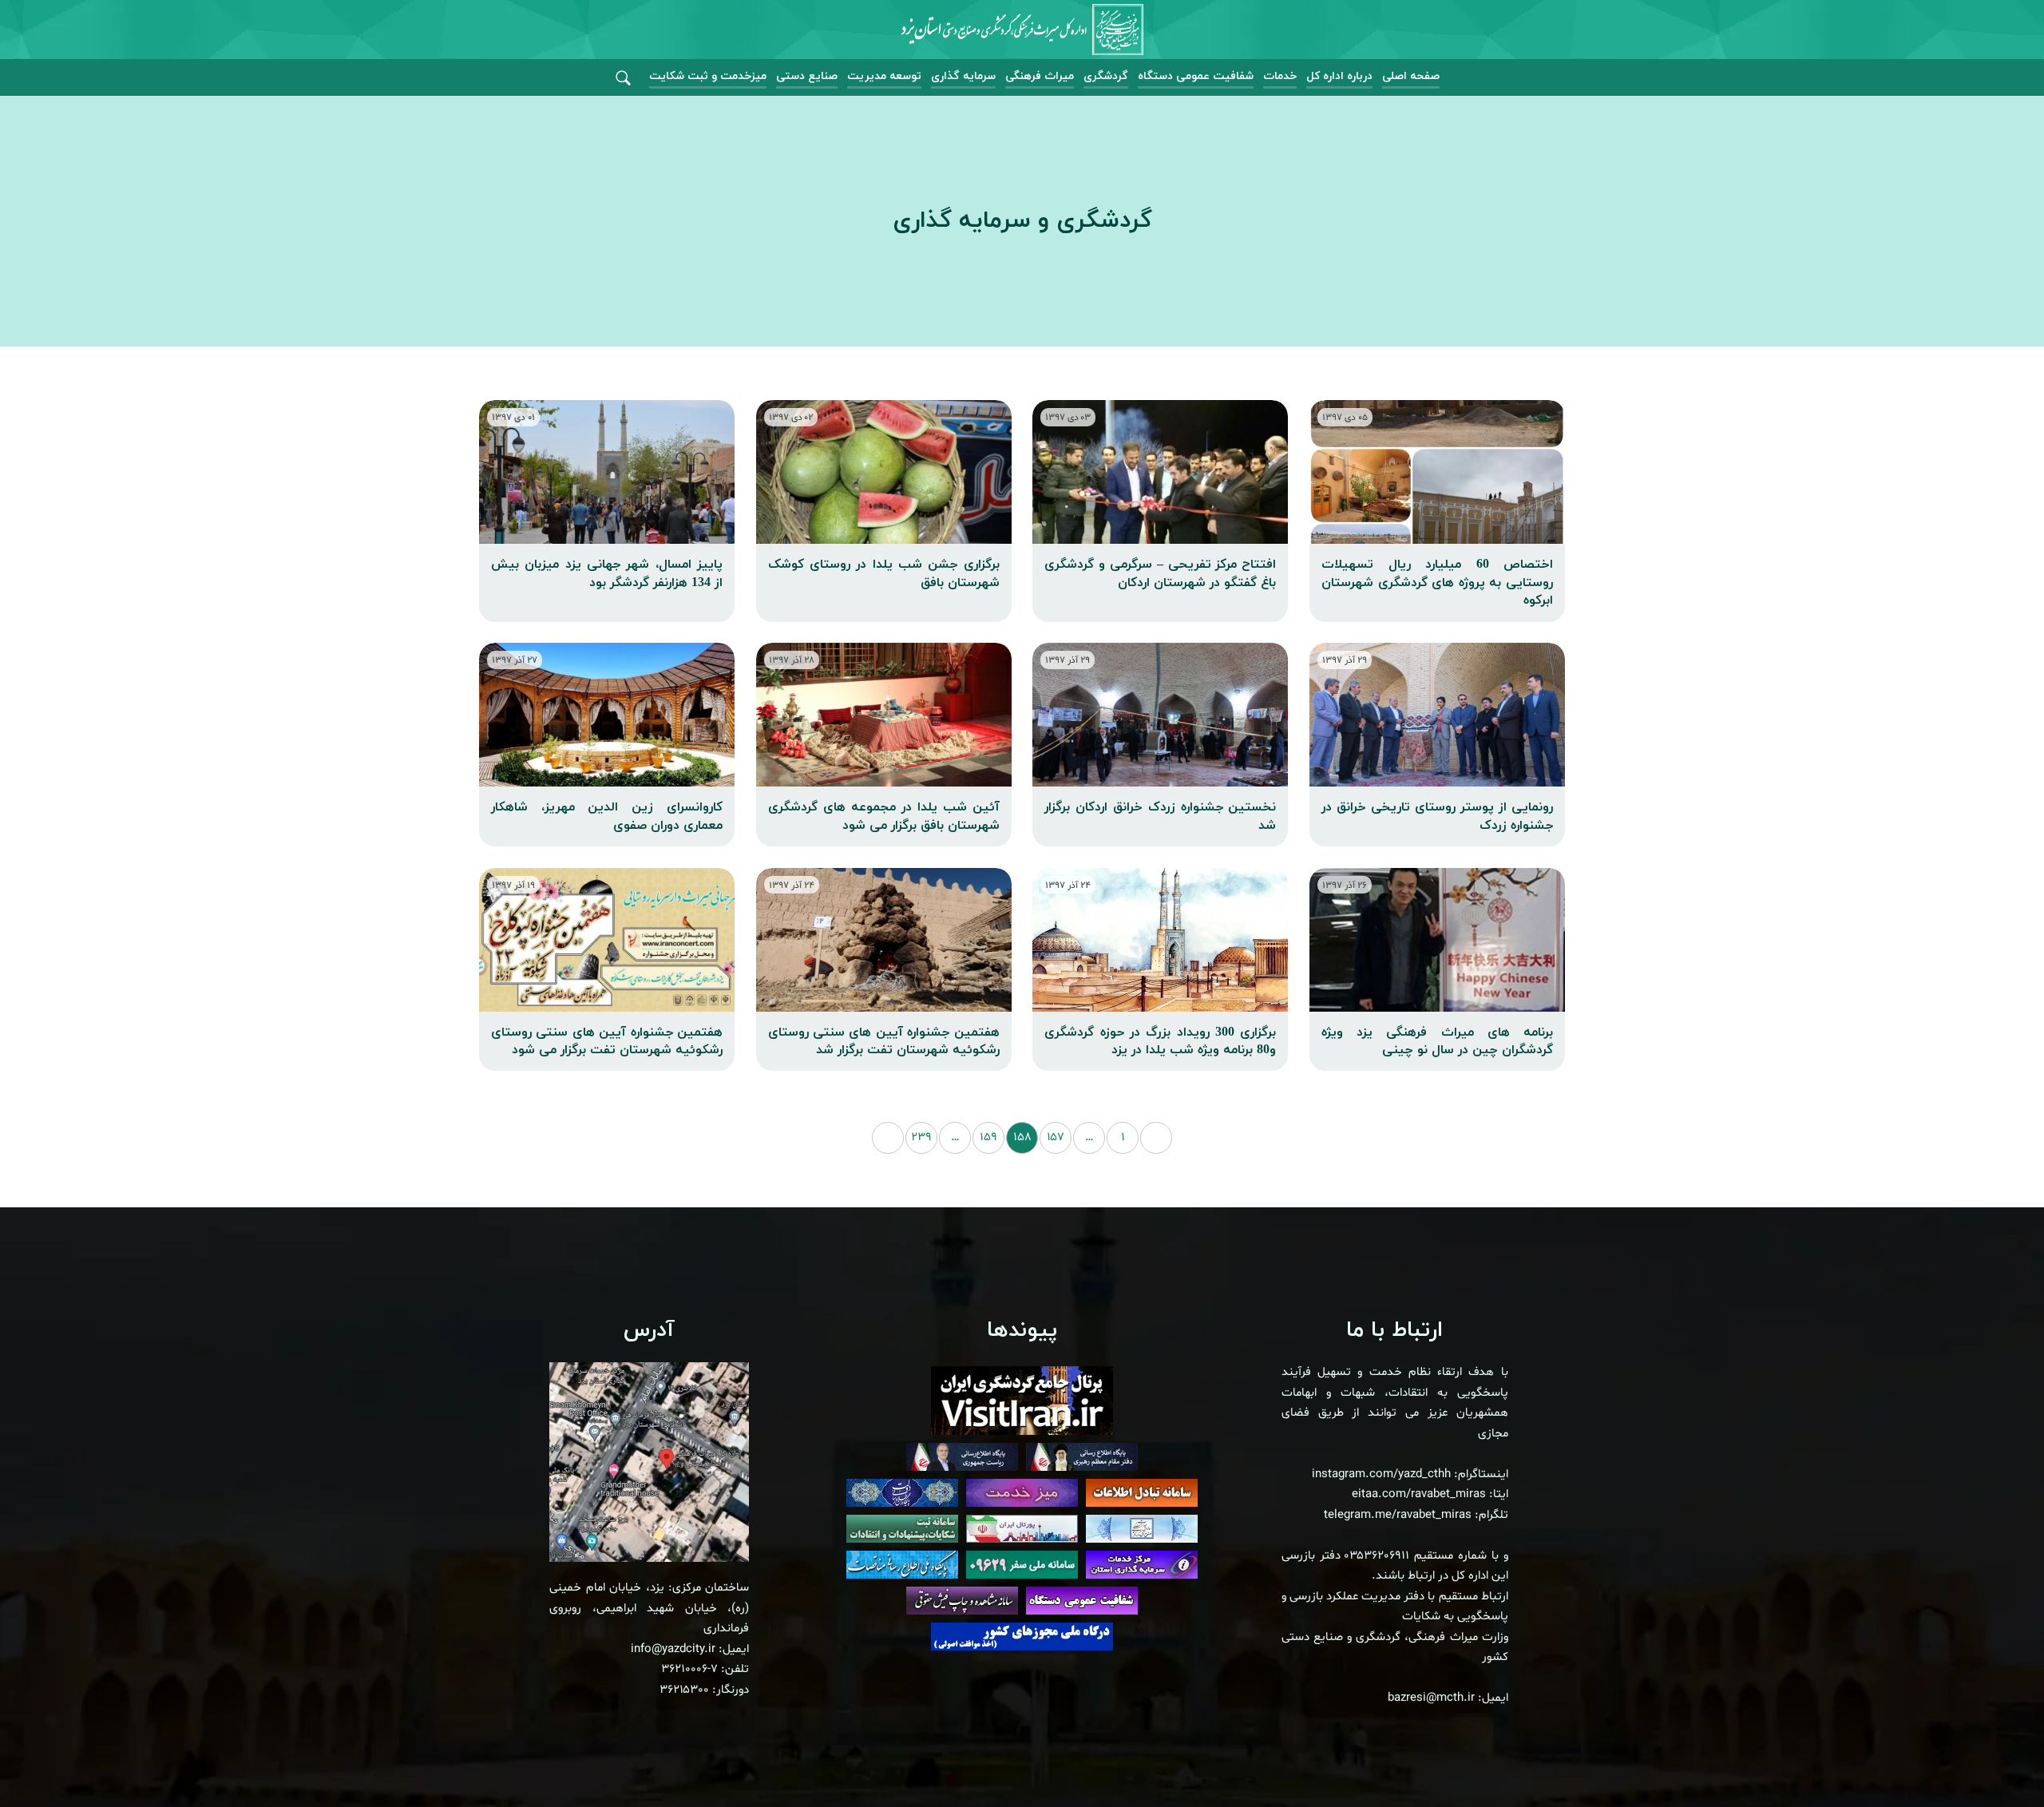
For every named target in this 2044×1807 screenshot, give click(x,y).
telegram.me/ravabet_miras (1398, 1515)
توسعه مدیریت (884, 76)
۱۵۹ (988, 1137)
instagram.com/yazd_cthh (1381, 1474)
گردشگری (1106, 76)
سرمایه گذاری (963, 76)
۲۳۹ (921, 1137)
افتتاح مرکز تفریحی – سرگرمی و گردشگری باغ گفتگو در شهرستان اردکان (1160, 573)
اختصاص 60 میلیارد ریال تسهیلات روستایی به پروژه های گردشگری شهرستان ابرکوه (1437, 583)
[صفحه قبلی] (1156, 1138)
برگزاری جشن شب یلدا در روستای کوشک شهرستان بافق (884, 573)
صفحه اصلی (1411, 76)
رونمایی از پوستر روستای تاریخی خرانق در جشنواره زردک (1437, 816)
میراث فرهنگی (1040, 76)
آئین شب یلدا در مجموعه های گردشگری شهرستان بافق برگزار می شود (884, 816)
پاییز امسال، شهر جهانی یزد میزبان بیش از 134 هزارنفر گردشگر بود (607, 573)
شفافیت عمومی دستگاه (1196, 76)
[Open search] (623, 79)
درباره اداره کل (1339, 76)
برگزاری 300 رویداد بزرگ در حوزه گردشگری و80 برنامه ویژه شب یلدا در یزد (1160, 1041)
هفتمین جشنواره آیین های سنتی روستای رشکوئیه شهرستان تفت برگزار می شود (607, 1041)
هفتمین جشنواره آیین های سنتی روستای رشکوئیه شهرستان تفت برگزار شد (884, 1041)
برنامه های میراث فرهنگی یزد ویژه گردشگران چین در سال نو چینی (1437, 1041)
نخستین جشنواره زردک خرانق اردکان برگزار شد (1160, 816)
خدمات (1280, 76)
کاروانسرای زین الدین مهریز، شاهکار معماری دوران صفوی (607, 816)
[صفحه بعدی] (888, 1138)
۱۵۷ (1056, 1137)
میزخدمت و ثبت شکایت (708, 76)
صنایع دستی (807, 76)
